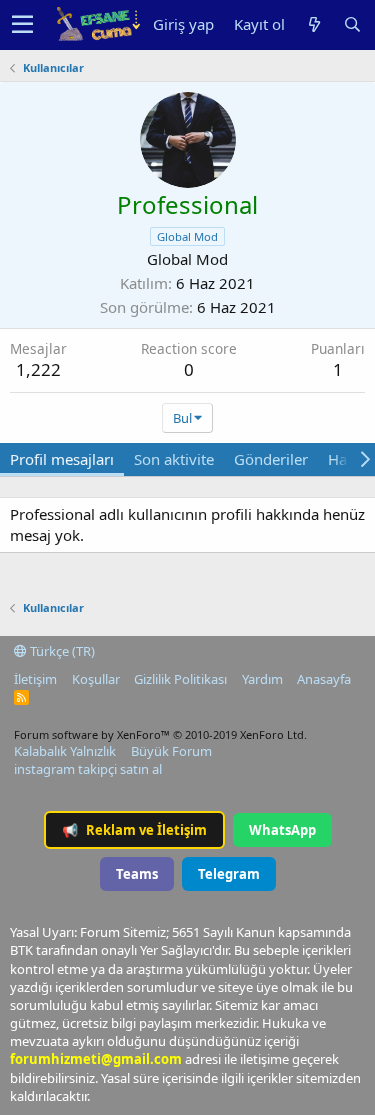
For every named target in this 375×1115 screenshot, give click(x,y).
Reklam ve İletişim (134, 830)
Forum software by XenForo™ (160, 734)
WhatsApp (282, 830)
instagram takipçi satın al (88, 769)
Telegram (229, 874)
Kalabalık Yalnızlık (65, 751)
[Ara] (352, 24)
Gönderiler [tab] (271, 459)
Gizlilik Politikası (180, 679)
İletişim (35, 679)
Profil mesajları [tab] (62, 459)
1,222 (38, 369)
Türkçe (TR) (61, 651)
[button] (22, 25)
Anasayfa (324, 679)
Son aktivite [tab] (174, 459)
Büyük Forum (171, 751)
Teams (137, 874)
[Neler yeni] (314, 24)
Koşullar (96, 679)
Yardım (262, 679)
